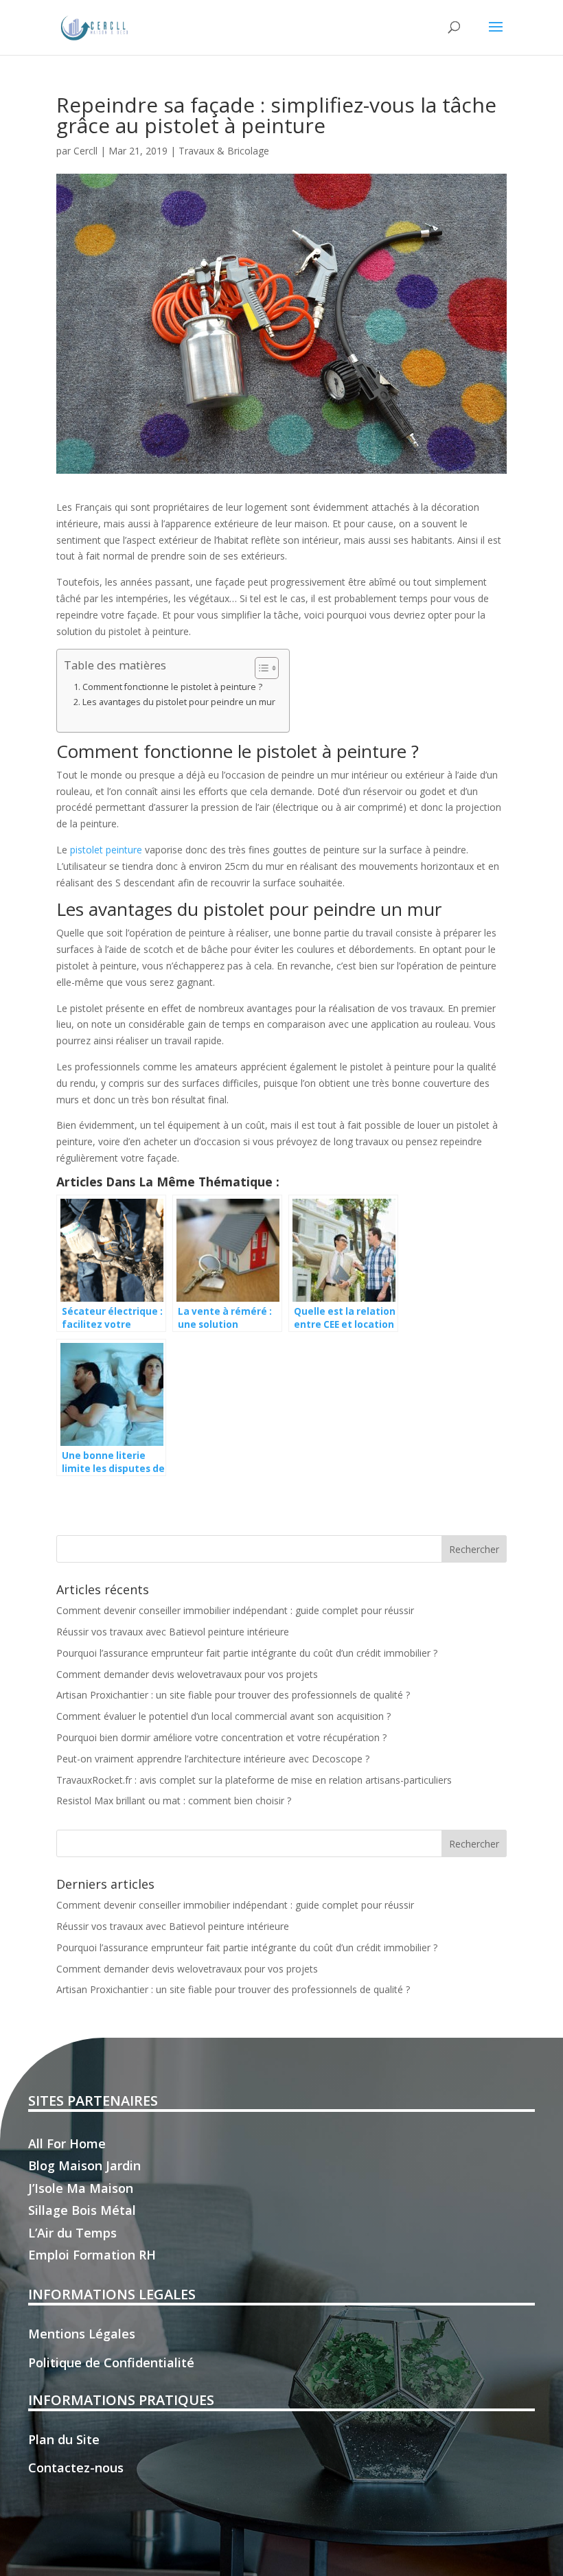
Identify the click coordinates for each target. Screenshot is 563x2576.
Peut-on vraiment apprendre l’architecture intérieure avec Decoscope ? (213, 1759)
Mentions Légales (82, 2334)
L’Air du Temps (72, 2233)
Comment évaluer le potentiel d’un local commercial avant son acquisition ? (223, 1716)
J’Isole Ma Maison (81, 2188)
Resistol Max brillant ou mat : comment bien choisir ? (174, 1801)
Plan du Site (64, 2439)
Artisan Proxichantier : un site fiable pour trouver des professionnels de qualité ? (233, 1695)
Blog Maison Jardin (84, 2165)
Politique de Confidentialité (111, 2362)
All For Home (67, 2143)
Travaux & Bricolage (224, 151)
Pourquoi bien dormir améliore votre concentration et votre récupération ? (221, 1737)
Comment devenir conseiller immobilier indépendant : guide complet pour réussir (235, 1610)
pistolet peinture (106, 850)
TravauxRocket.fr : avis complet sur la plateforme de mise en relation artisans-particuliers (254, 1780)
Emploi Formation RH (92, 2255)
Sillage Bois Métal (82, 2210)
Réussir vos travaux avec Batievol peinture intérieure (173, 1632)
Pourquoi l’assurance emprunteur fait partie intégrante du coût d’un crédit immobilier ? (247, 1653)
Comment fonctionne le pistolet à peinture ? (172, 687)
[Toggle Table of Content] (260, 668)
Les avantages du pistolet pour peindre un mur (179, 702)
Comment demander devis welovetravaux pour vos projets (187, 1674)
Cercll (85, 151)
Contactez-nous (76, 2468)
